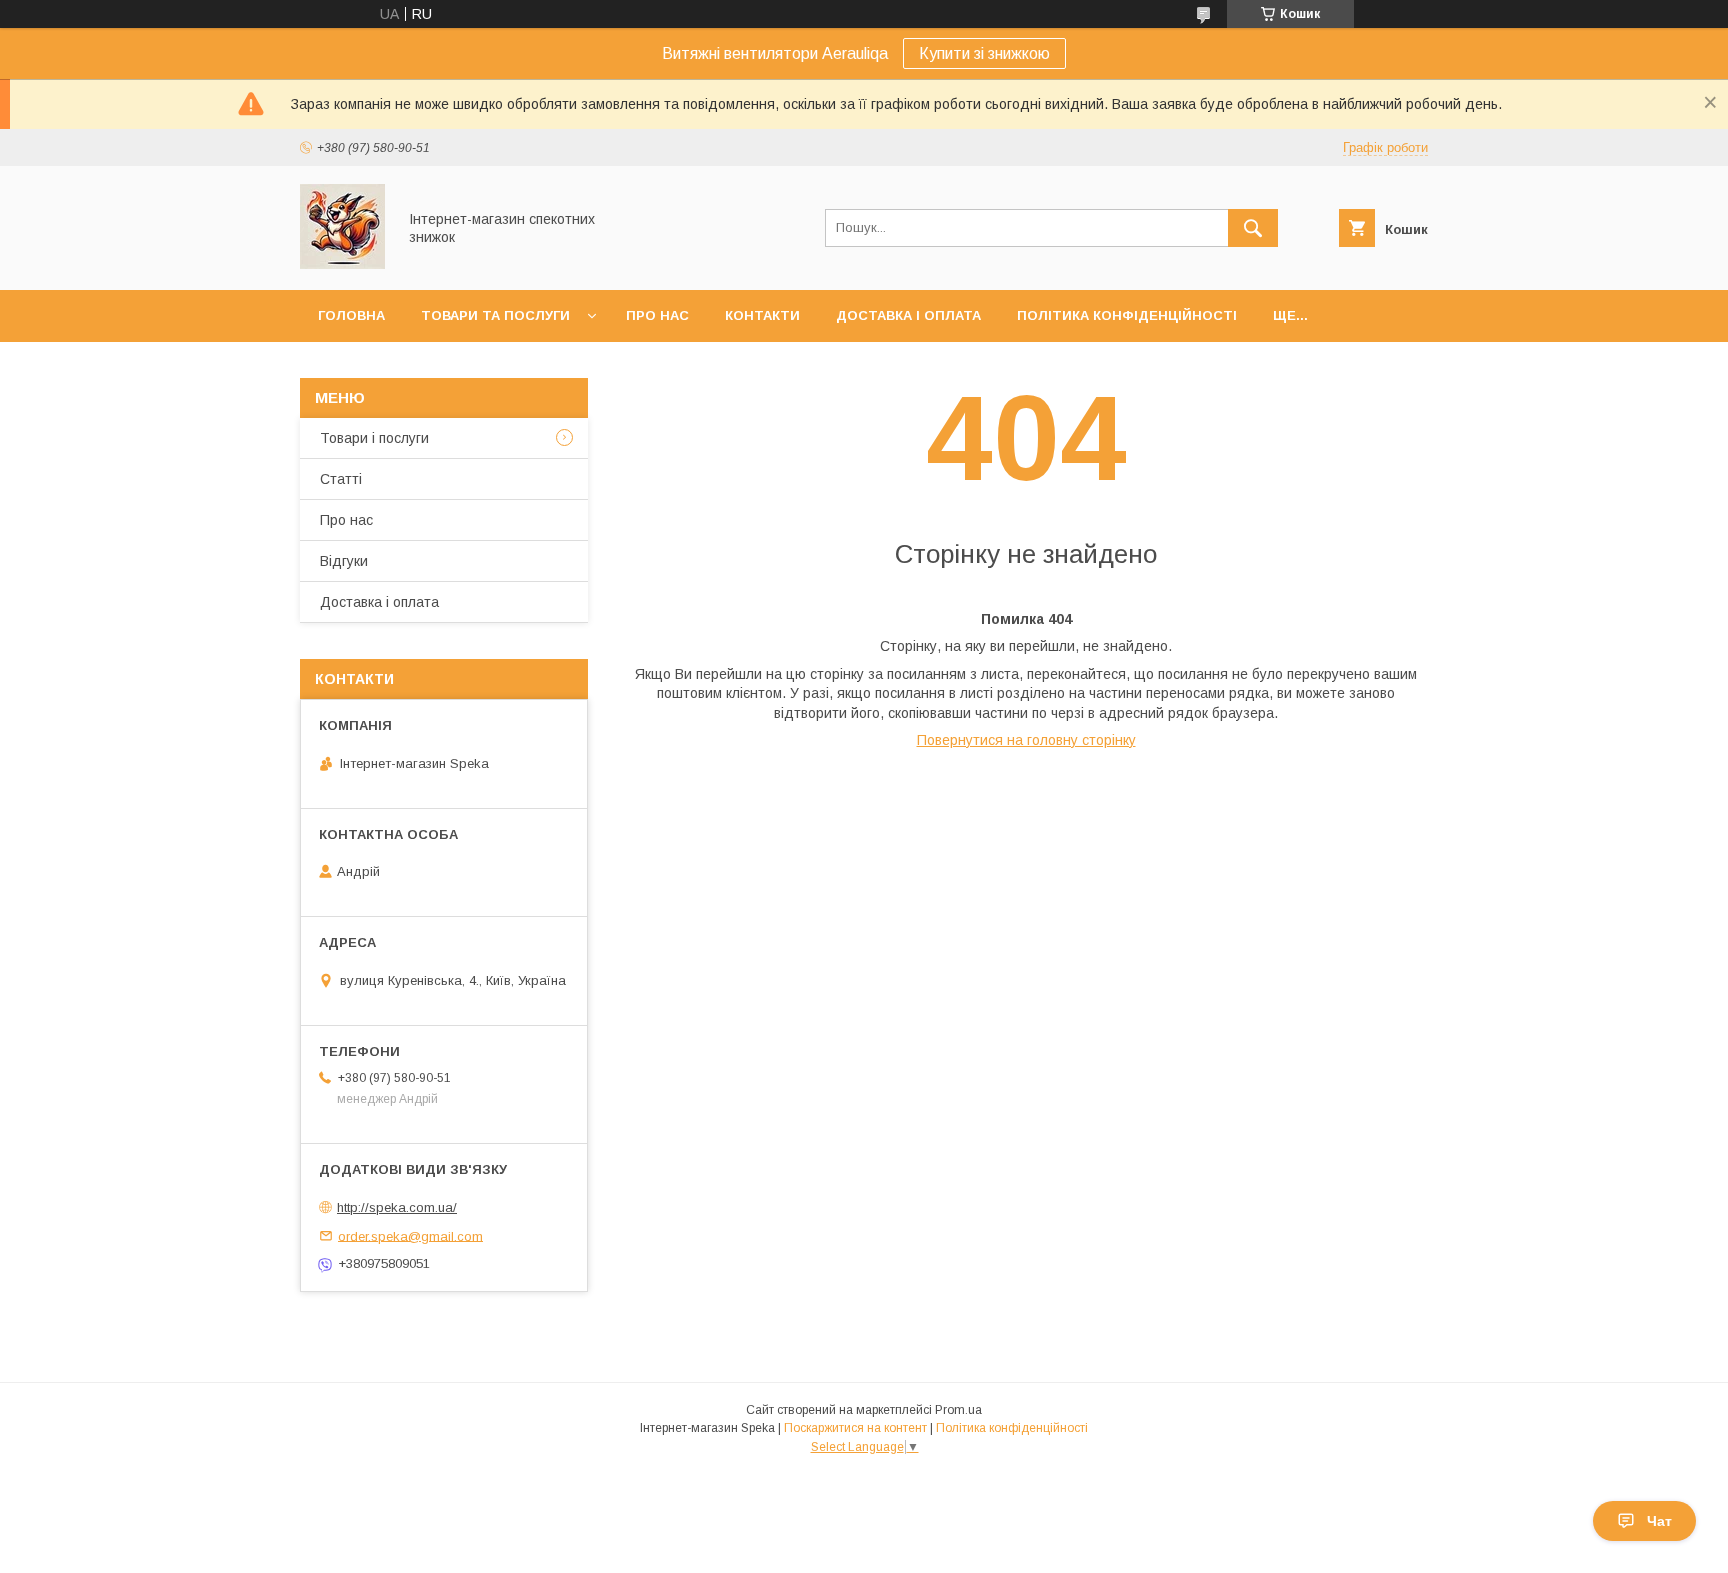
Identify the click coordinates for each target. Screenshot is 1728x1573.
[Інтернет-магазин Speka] (342, 264)
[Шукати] (1253, 228)
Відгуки (344, 561)
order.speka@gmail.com (410, 1235)
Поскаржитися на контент (855, 1428)
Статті (341, 479)
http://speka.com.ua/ (397, 1207)
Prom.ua (958, 1410)
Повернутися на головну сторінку (1026, 740)
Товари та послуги (495, 315)
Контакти (762, 315)
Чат (1659, 1521)
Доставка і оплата (908, 315)
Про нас (657, 315)
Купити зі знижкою (984, 53)
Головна (351, 315)
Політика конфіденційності (1127, 315)
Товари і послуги (374, 438)
